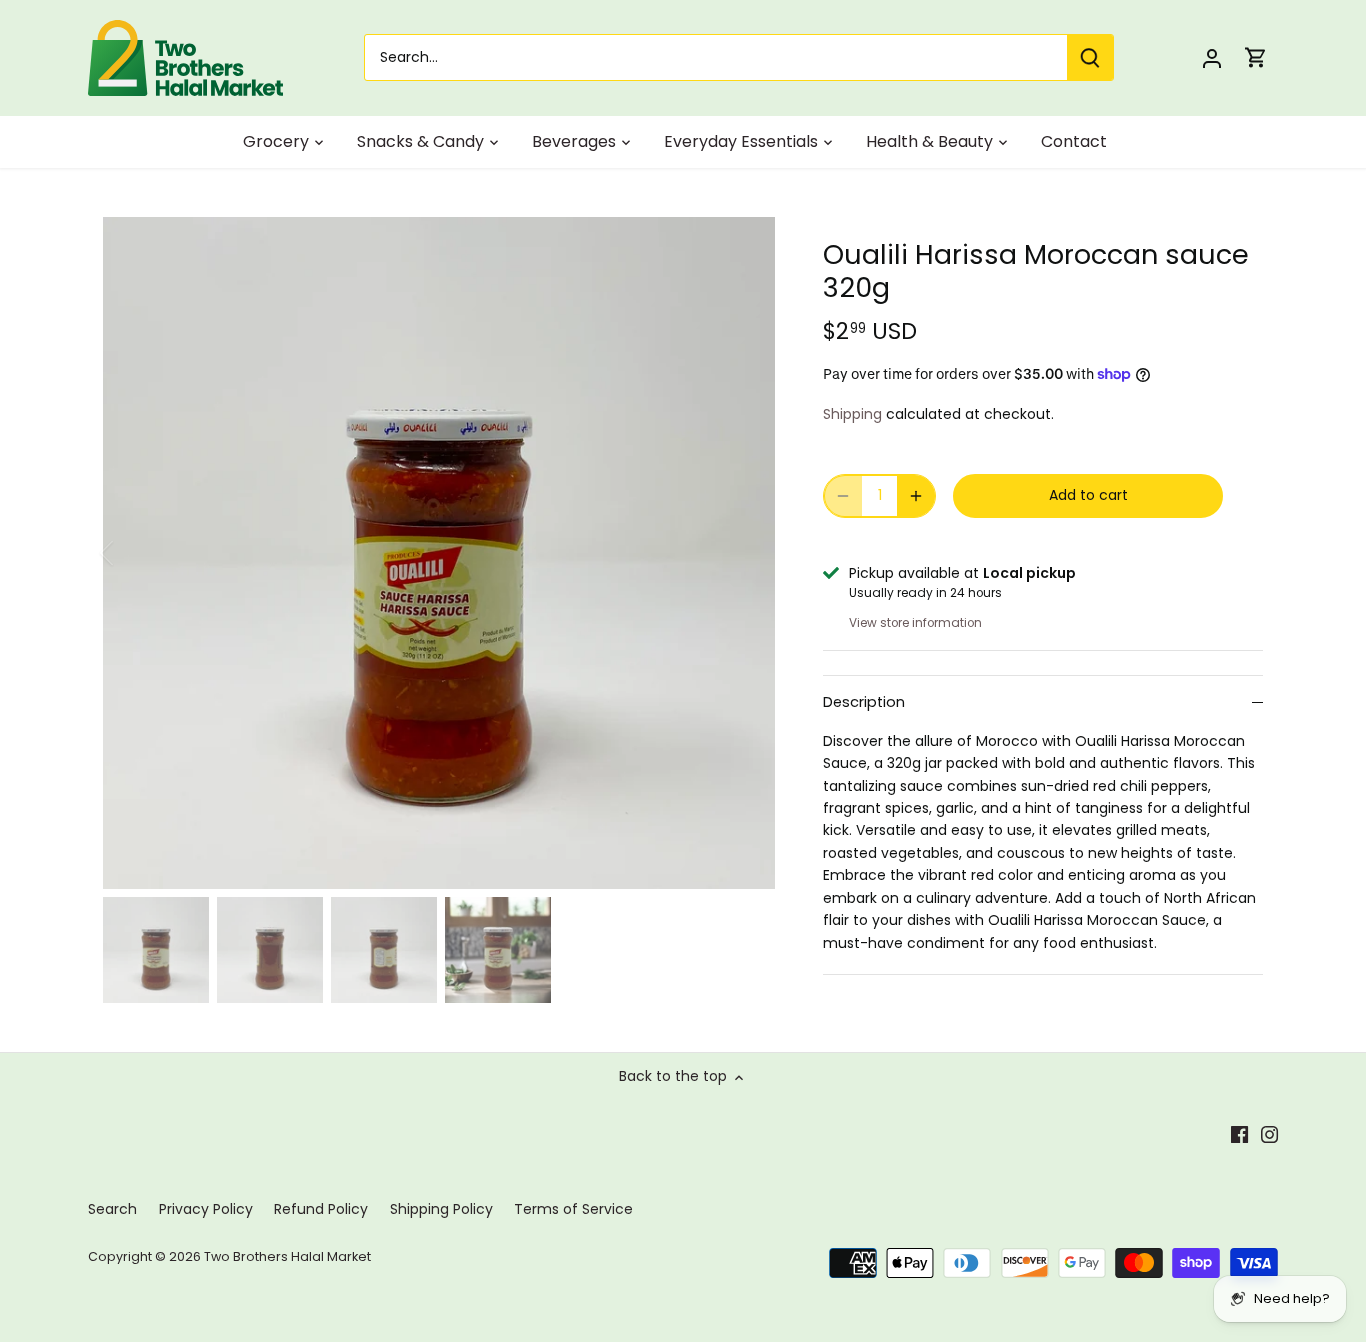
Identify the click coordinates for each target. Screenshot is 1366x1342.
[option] (439, 553)
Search (112, 1209)
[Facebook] (1239, 1135)
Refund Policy (321, 1209)
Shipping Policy (441, 1209)
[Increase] (916, 496)
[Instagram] (1269, 1135)
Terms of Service (573, 1209)
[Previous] (133, 553)
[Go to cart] (1256, 57)
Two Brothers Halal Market (287, 1256)
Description (864, 702)
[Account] (1212, 57)
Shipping (852, 414)
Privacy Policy (206, 1209)
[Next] (745, 553)
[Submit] (1090, 57)
